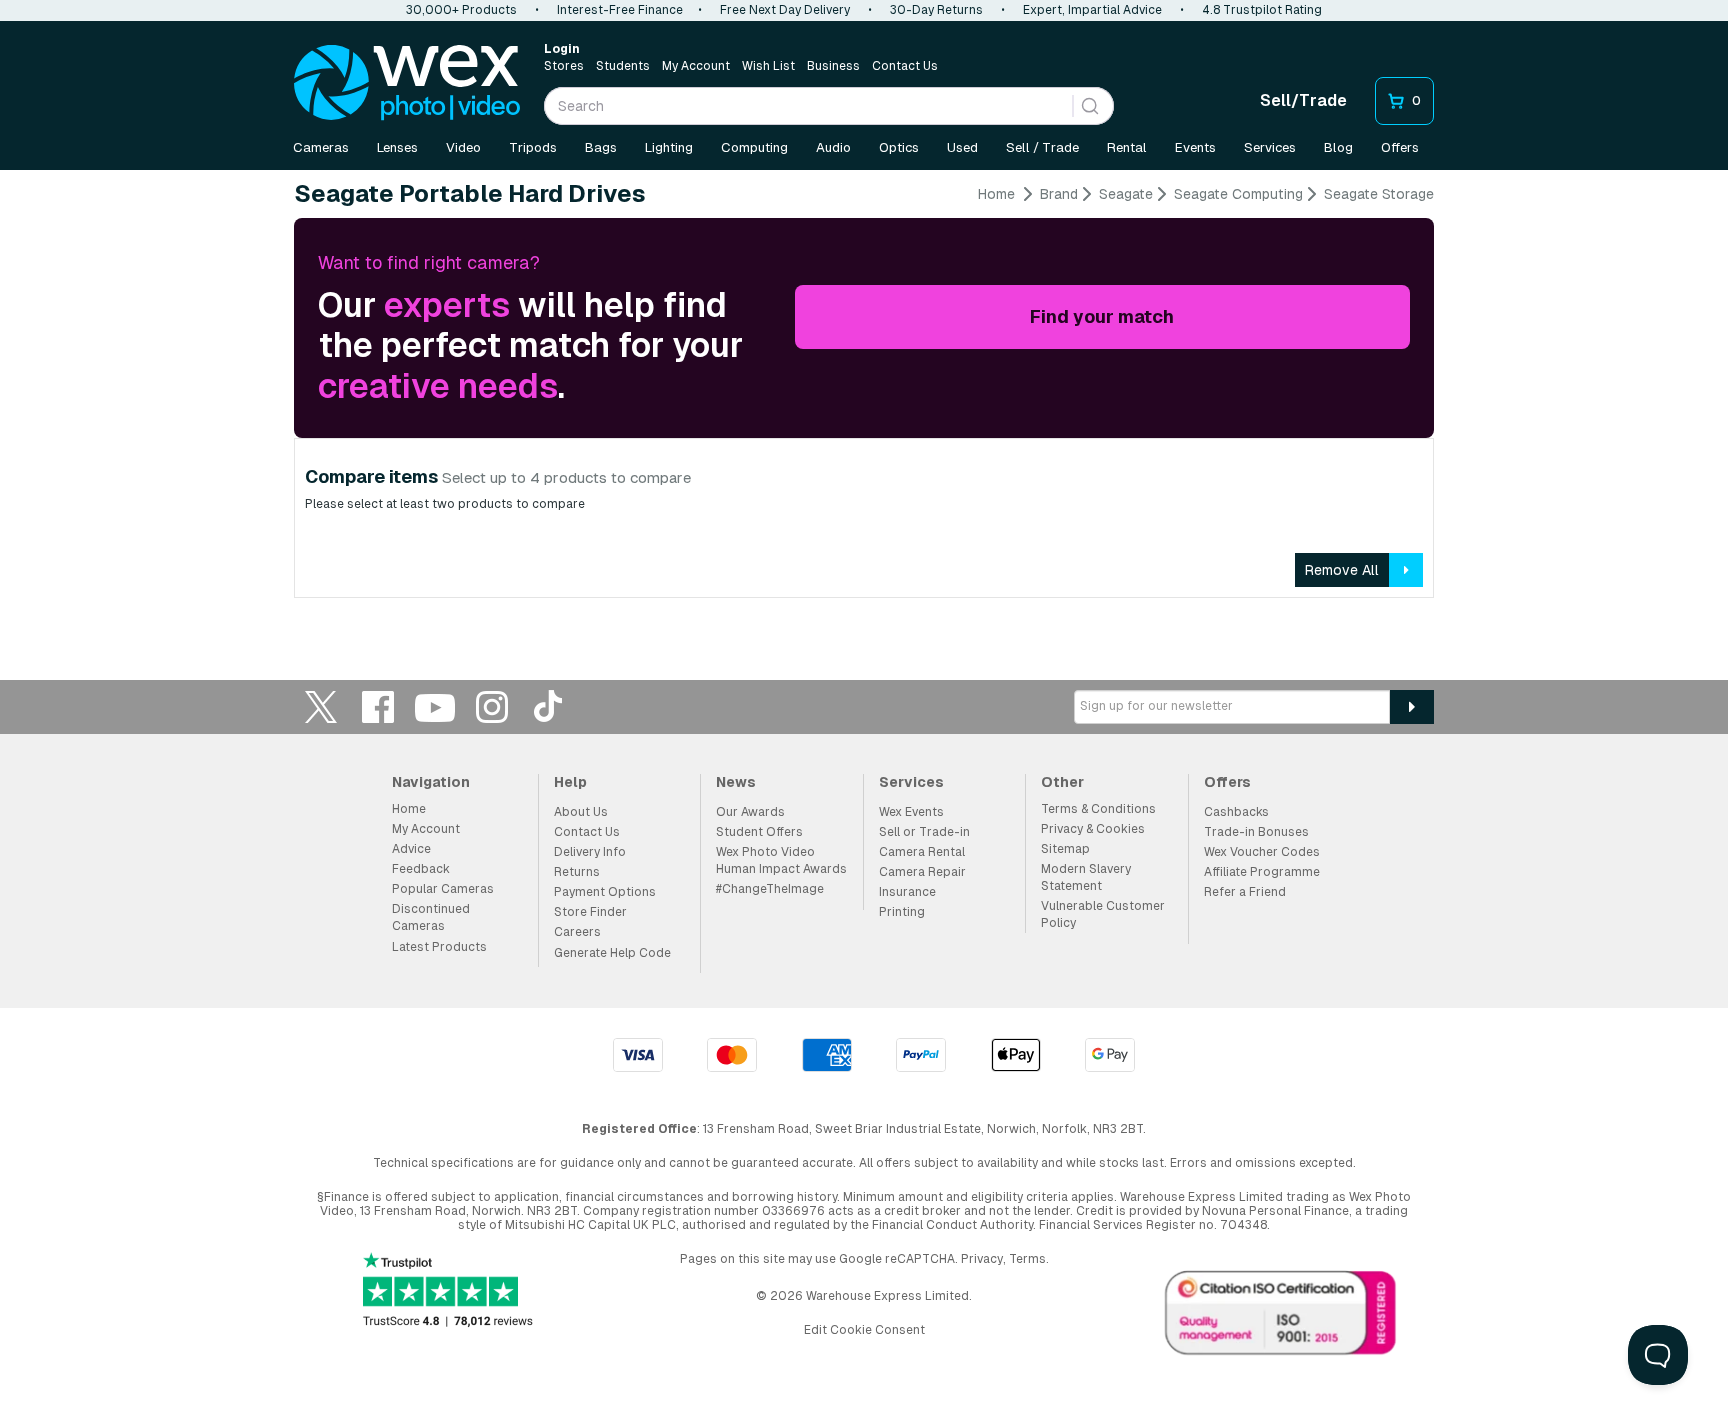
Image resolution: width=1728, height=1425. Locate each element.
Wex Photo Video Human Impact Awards (781, 860)
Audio (833, 147)
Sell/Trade (1303, 100)
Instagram (492, 706)
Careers (577, 932)
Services (1270, 147)
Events (1195, 147)
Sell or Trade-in (924, 832)
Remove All (1342, 570)
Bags (601, 147)
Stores (564, 66)
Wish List (768, 66)
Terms (1027, 1259)
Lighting (669, 147)
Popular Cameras (443, 889)
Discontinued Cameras (431, 917)
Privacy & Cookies (1093, 829)
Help (570, 782)
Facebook (378, 706)
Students (623, 66)
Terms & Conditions (1098, 809)
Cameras (321, 147)
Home (996, 194)
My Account (696, 66)
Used (962, 147)
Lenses (397, 147)
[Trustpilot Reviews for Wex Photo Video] (448, 1291)
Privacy (982, 1259)
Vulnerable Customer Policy (1103, 914)
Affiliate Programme (1262, 872)
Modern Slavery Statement (1086, 877)
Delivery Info (590, 852)
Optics (899, 147)
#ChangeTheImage (770, 889)
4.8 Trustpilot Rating (1262, 10)
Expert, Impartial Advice (1092, 10)
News (736, 782)
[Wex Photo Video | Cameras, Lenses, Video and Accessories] (407, 83)
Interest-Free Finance (620, 10)
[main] (864, 399)
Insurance (907, 892)
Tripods (533, 147)
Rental (1127, 147)
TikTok (549, 706)
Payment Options (605, 892)
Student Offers (759, 832)
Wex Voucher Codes (1262, 852)
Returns (577, 872)
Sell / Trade (1042, 147)
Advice (411, 849)
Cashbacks (1236, 812)
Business (833, 66)
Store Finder (590, 912)
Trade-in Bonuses (1256, 832)
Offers (1400, 147)
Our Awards (750, 812)
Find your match (1102, 316)
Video (463, 147)
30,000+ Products (461, 10)
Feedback (421, 869)
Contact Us (905, 66)
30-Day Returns (936, 10)
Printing (902, 912)
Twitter (321, 706)
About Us (581, 812)
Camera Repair (922, 872)
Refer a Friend (1245, 892)
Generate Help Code (612, 953)
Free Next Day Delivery (785, 10)
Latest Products (439, 947)
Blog (1338, 147)
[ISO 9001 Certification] (1281, 1317)
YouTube (435, 706)
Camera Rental (922, 852)
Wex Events (911, 812)
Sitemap (1065, 849)
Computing (754, 147)
